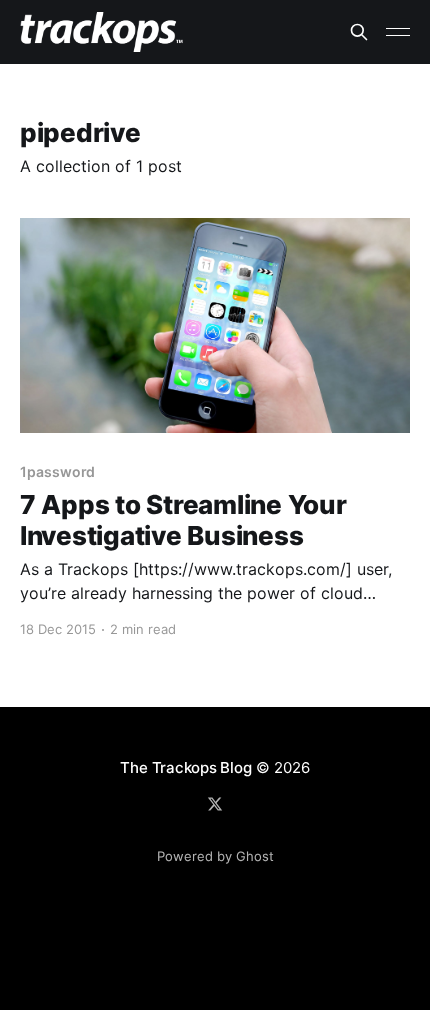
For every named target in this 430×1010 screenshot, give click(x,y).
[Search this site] (359, 32)
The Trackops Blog (185, 767)
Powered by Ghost (215, 856)
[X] (215, 804)
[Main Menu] (398, 32)
